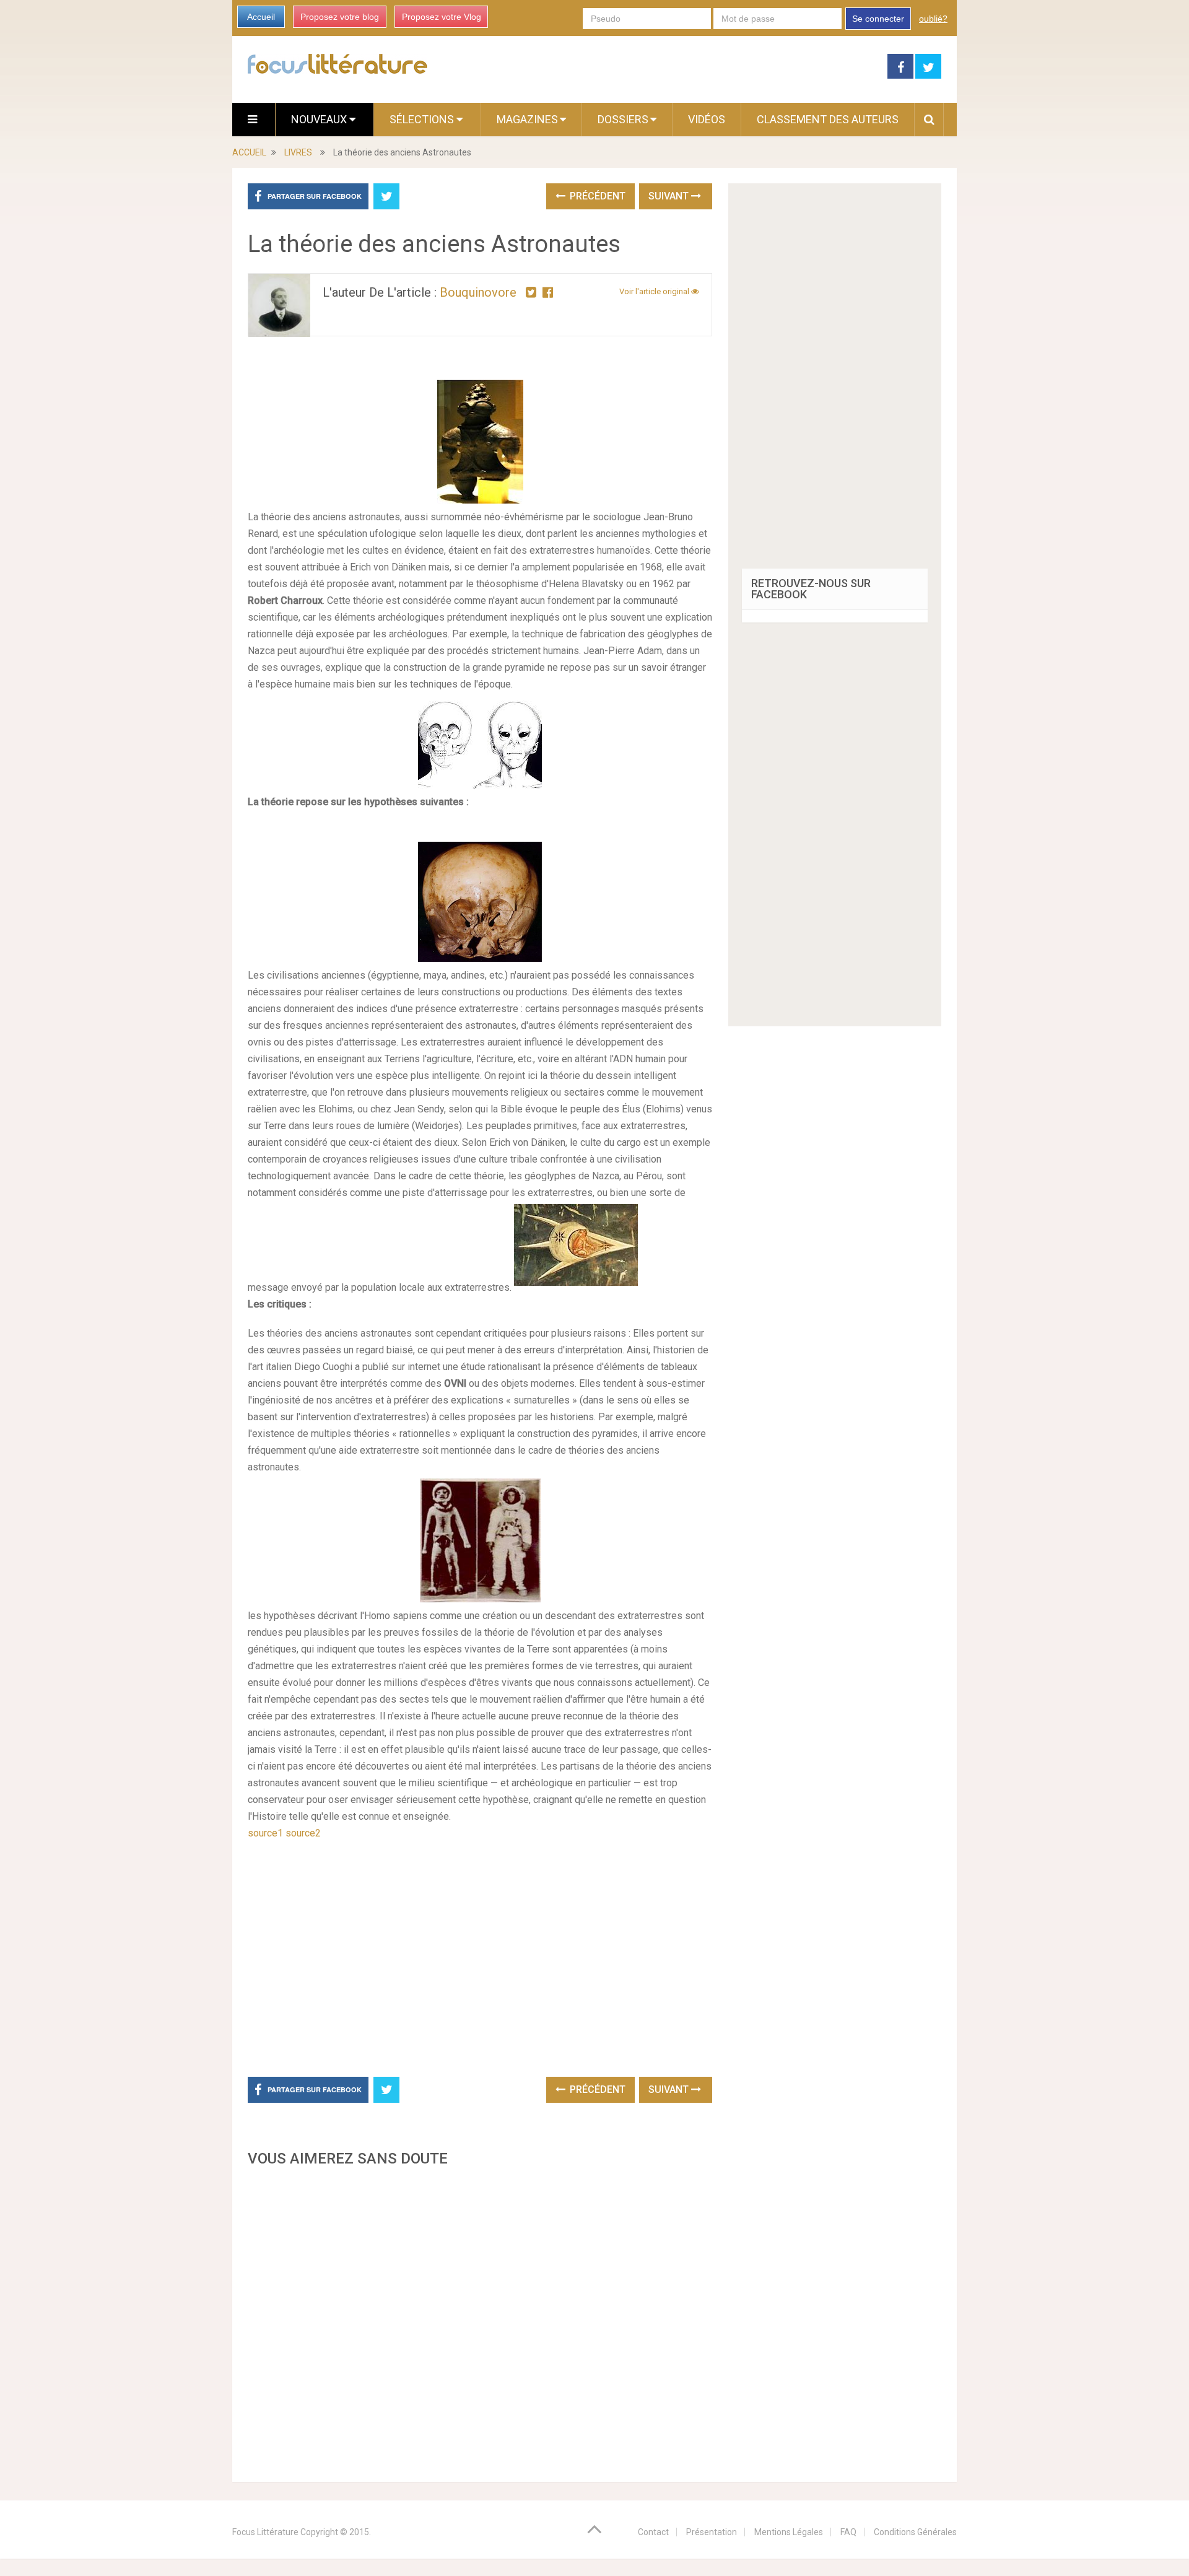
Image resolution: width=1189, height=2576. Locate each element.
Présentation (712, 2532)
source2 (303, 1833)
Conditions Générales (915, 2532)
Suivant (670, 196)
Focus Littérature (265, 2532)
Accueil (261, 17)
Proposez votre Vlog (442, 17)
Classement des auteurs (828, 119)
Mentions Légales (789, 2532)
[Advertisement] (480, 2321)
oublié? (933, 19)
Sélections (423, 119)
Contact (653, 2532)
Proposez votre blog (340, 17)
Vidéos (707, 119)
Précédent (596, 196)
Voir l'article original (655, 291)
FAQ (848, 2532)
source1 (265, 1833)
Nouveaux (320, 119)
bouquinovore (478, 292)
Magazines (527, 119)
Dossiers (623, 119)
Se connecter (878, 19)
